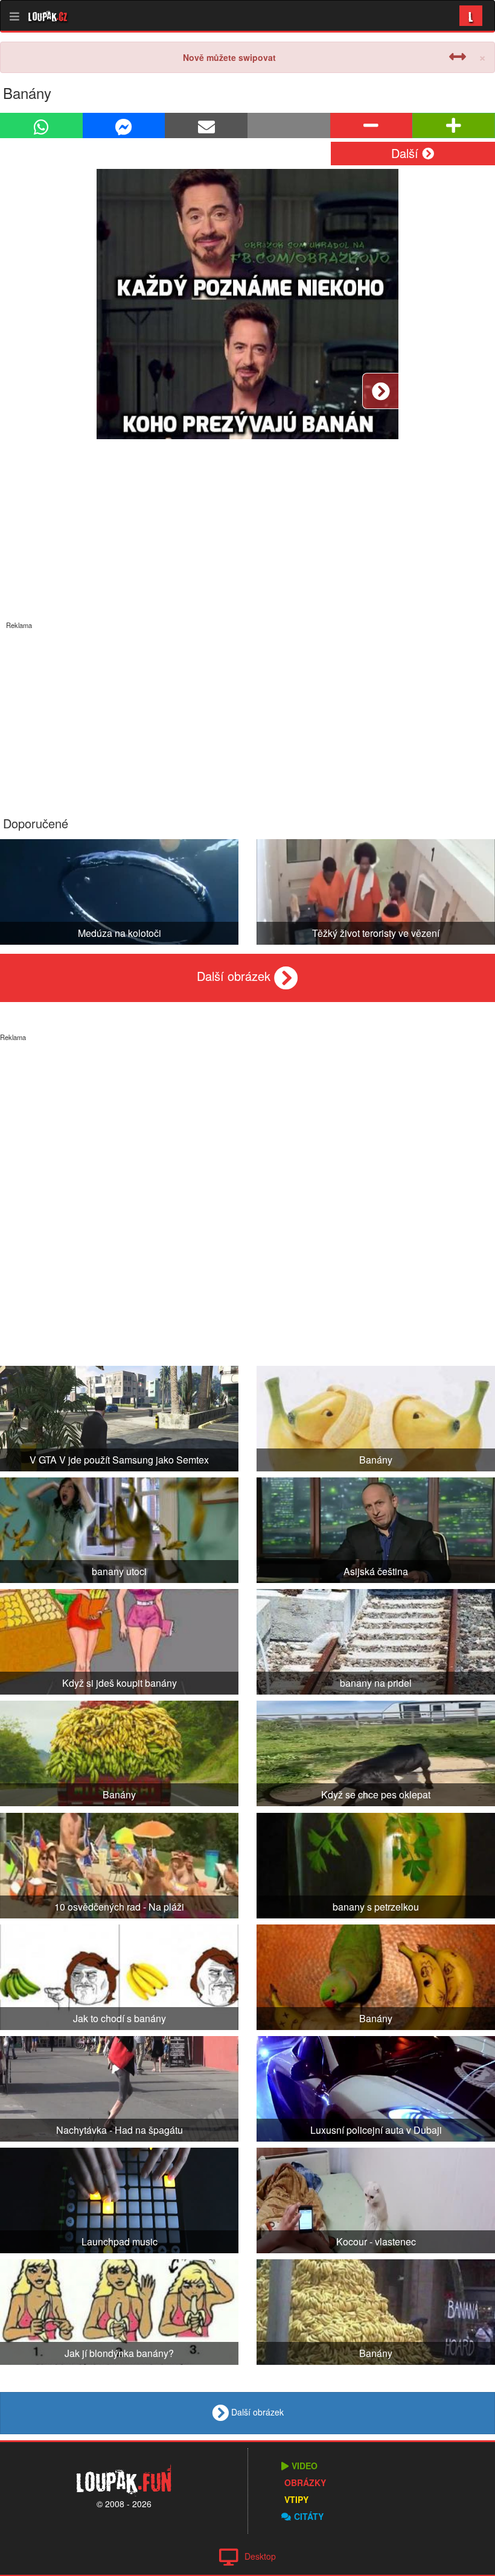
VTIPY (296, 2499)
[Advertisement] (247, 714)
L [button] (471, 15)
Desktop (260, 2556)
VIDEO (305, 2466)
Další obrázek (235, 976)
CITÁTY (309, 2516)
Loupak (48, 16)
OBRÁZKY (305, 2482)
